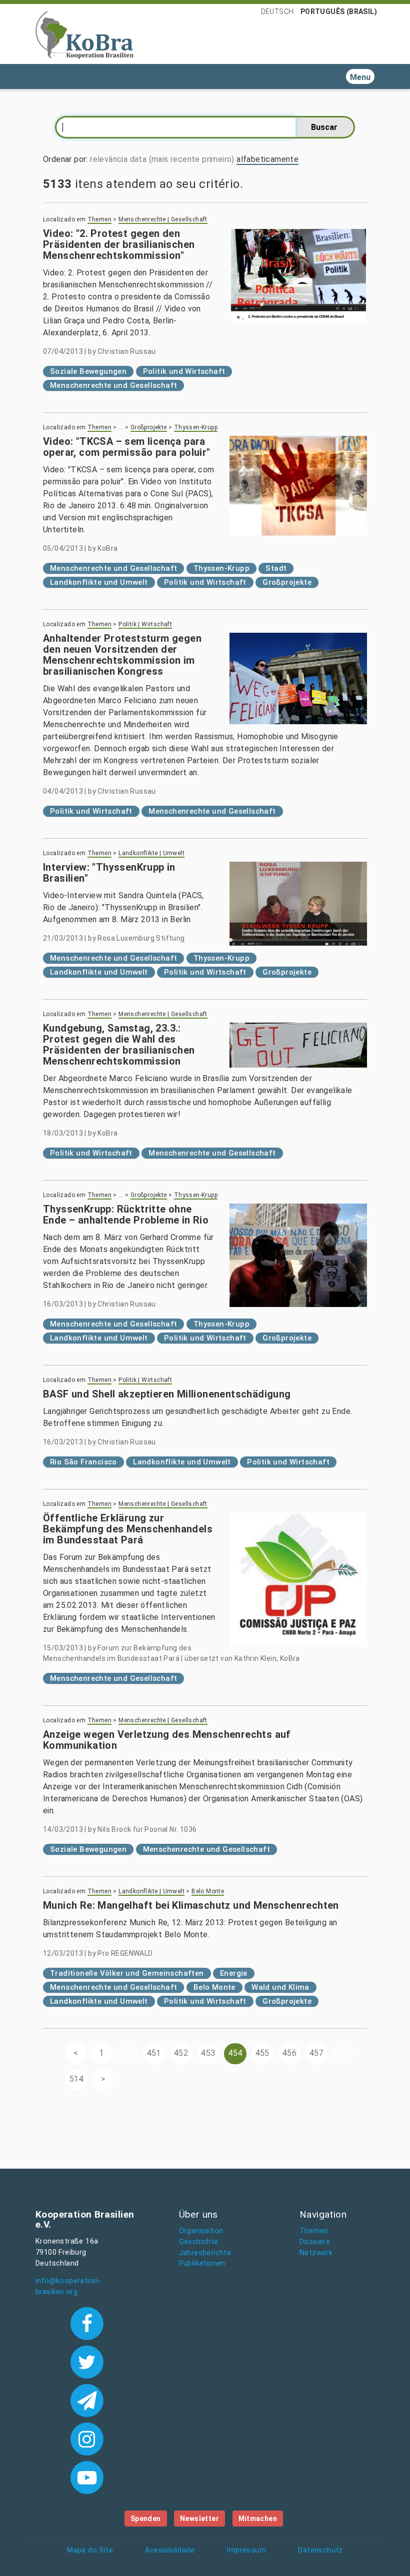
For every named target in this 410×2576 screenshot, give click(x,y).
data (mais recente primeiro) (182, 159)
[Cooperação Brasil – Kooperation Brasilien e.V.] (84, 34)
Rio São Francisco (83, 1462)
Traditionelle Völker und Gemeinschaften (127, 1973)
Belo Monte (208, 1891)
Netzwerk (316, 2253)
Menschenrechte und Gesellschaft (113, 385)
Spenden (146, 2519)
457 (316, 2053)
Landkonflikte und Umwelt (99, 582)
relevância (109, 159)
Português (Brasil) (339, 11)
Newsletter (199, 2519)
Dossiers (315, 2242)
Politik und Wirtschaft (184, 371)
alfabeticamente (267, 159)
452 (181, 2053)
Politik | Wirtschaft (145, 624)
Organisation (201, 2231)
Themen (99, 219)
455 (262, 2053)
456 (289, 2053)
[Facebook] (87, 2323)
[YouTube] (87, 2477)
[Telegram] (87, 2400)
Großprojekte (149, 427)
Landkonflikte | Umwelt (151, 853)
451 (154, 2053)
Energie (234, 1973)
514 (76, 2079)
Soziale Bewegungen (88, 371)
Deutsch (277, 11)
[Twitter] (87, 2361)
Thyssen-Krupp (196, 427)
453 (208, 2053)
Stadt (276, 568)
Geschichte (199, 2242)
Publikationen (202, 2263)
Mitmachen (258, 2519)
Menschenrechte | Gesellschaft (163, 219)
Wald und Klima (280, 1987)
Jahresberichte (205, 2253)
